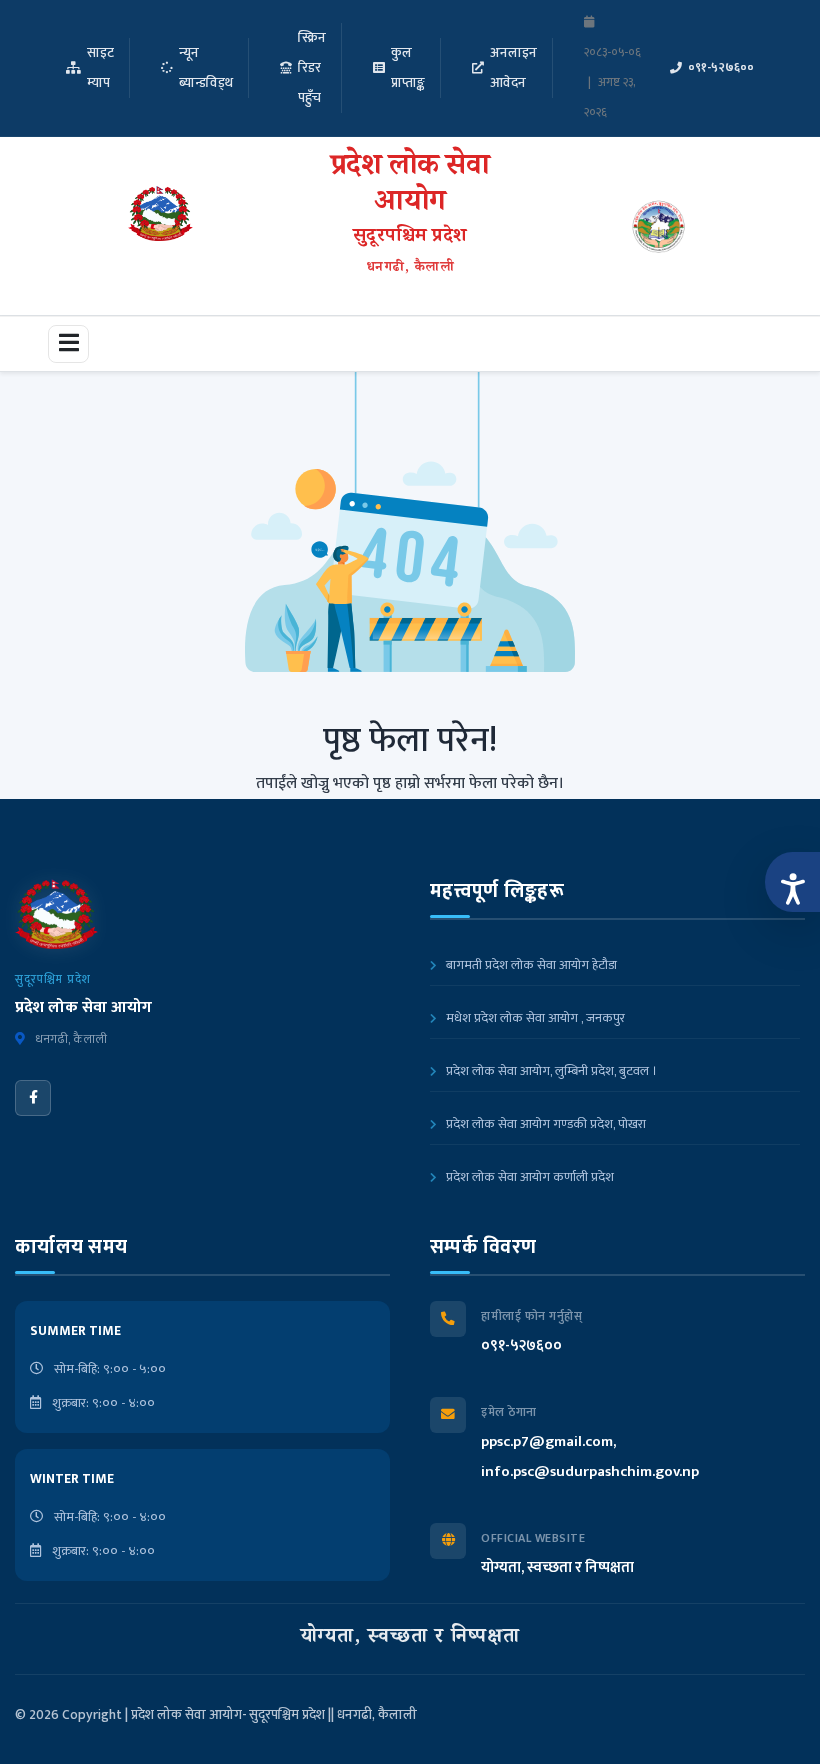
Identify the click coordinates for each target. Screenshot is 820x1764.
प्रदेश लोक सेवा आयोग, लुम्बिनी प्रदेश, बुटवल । (550, 1071)
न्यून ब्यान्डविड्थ (206, 68)
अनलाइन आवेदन (513, 68)
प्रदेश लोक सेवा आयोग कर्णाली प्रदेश (528, 1177)
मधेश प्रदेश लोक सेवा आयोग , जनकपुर (534, 1018)
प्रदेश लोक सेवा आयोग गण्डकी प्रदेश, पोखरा (544, 1124)
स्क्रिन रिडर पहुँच (312, 68)
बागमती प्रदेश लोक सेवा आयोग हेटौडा (530, 965)
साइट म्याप (100, 68)
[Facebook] (33, 1098)
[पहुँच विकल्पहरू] (792, 882)
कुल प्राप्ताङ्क (408, 68)
